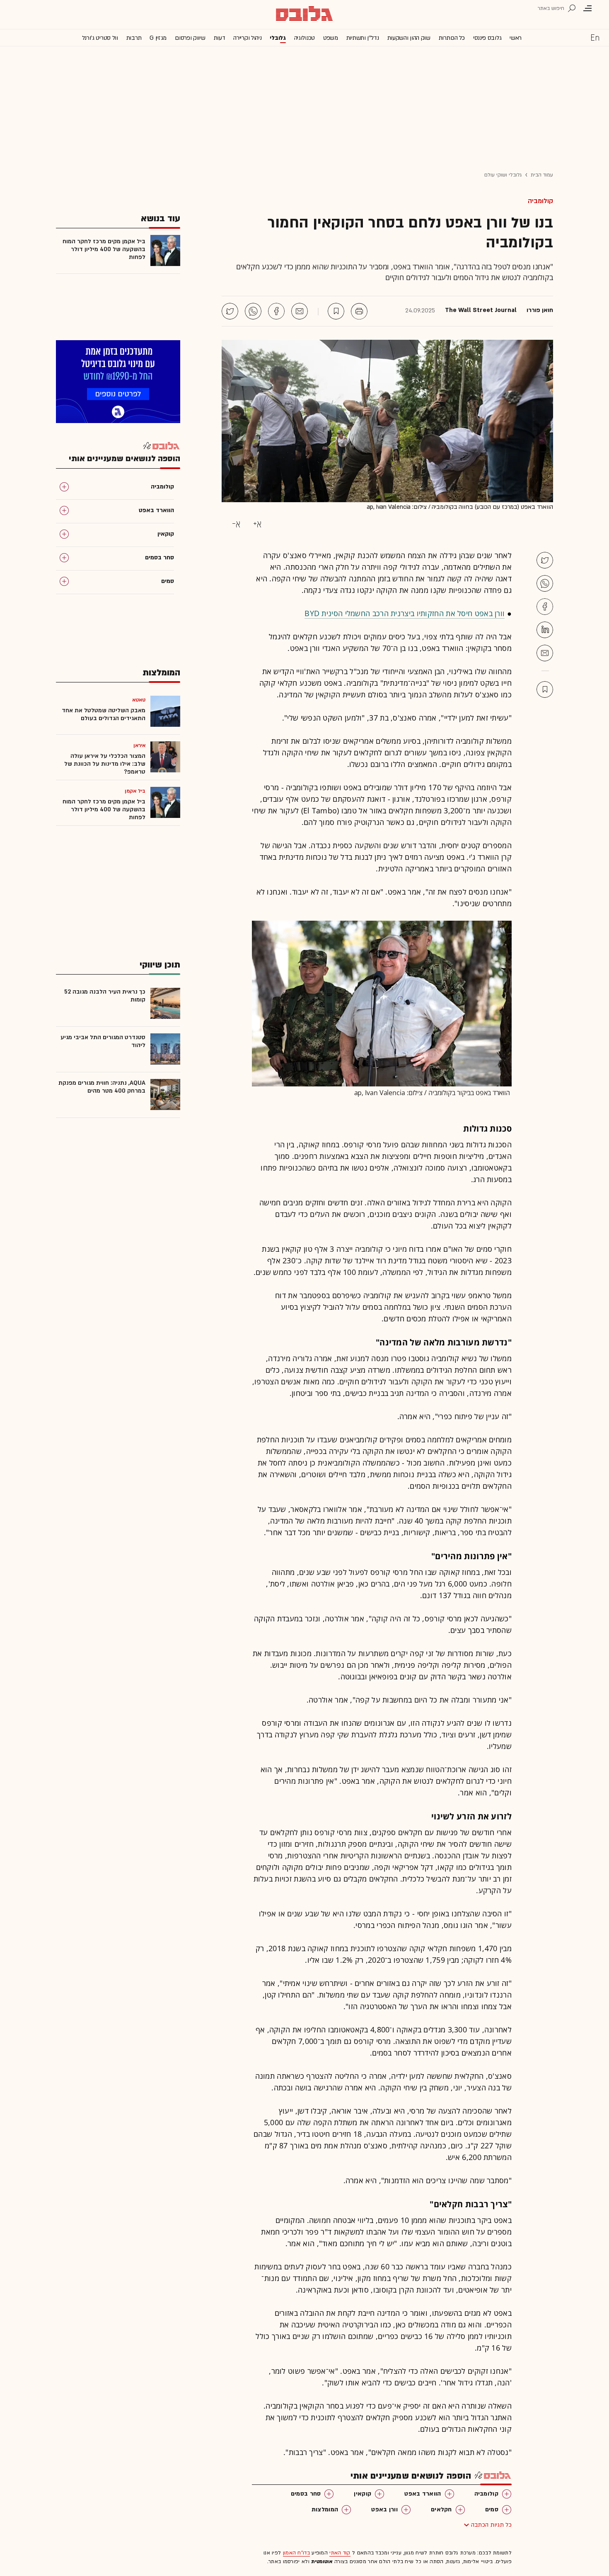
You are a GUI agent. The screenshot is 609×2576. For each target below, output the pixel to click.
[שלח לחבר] (545, 653)
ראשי (516, 38)
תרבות (134, 38)
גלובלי (278, 38)
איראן (140, 745)
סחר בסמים (306, 2494)
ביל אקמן (135, 791)
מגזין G (158, 38)
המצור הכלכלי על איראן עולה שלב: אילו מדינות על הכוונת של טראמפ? (105, 764)
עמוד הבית (542, 175)
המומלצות (325, 2509)
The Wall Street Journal (481, 310)
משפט (331, 38)
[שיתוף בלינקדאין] (545, 630)
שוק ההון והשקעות (409, 38)
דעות (220, 38)
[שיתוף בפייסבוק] (276, 311)
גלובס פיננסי (487, 38)
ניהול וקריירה (247, 38)
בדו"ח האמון (296, 2553)
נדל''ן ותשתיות (363, 38)
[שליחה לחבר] (300, 311)
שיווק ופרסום (190, 38)
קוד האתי (340, 2553)
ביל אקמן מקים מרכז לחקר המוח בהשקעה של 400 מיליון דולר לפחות (104, 249)
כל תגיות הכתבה (491, 2525)
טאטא (139, 700)
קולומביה (540, 201)
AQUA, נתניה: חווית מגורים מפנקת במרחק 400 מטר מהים (102, 1087)
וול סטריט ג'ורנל (100, 38)
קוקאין (362, 2494)
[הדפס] (359, 311)
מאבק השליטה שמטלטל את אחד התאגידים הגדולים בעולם (104, 714)
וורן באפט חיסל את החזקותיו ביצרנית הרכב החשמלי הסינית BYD (405, 613)
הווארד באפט (423, 2494)
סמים (492, 2509)
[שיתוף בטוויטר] (230, 311)
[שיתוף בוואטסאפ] (253, 311)
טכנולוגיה (304, 38)
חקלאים (441, 2509)
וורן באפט (384, 2509)
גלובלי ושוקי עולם (503, 175)
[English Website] (595, 37)
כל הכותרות (452, 38)
